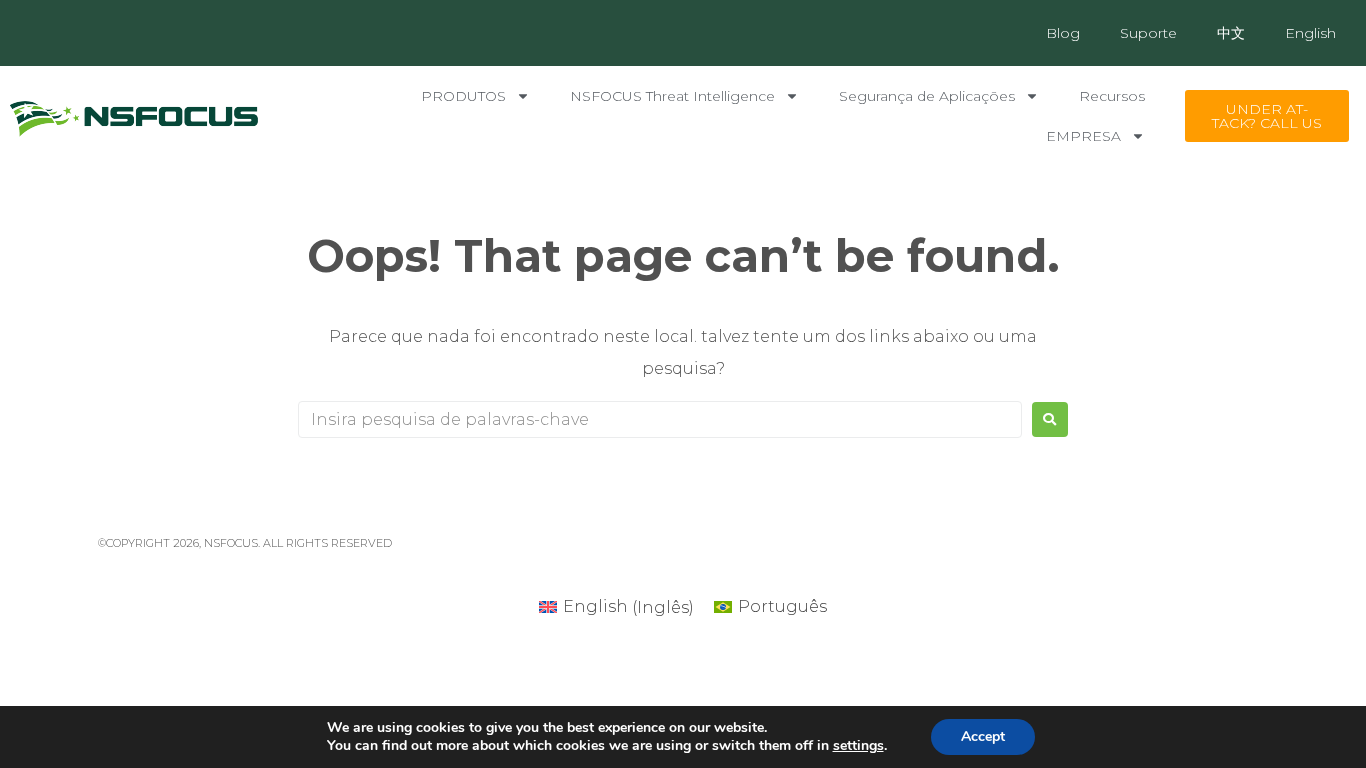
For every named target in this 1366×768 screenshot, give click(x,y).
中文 (1231, 33)
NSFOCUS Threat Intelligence (672, 96)
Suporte (1148, 33)
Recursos (1112, 96)
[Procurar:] (660, 419)
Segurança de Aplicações (927, 96)
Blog (1063, 33)
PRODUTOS (463, 96)
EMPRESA (1083, 136)
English (1310, 33)
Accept (983, 736)
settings (858, 746)
